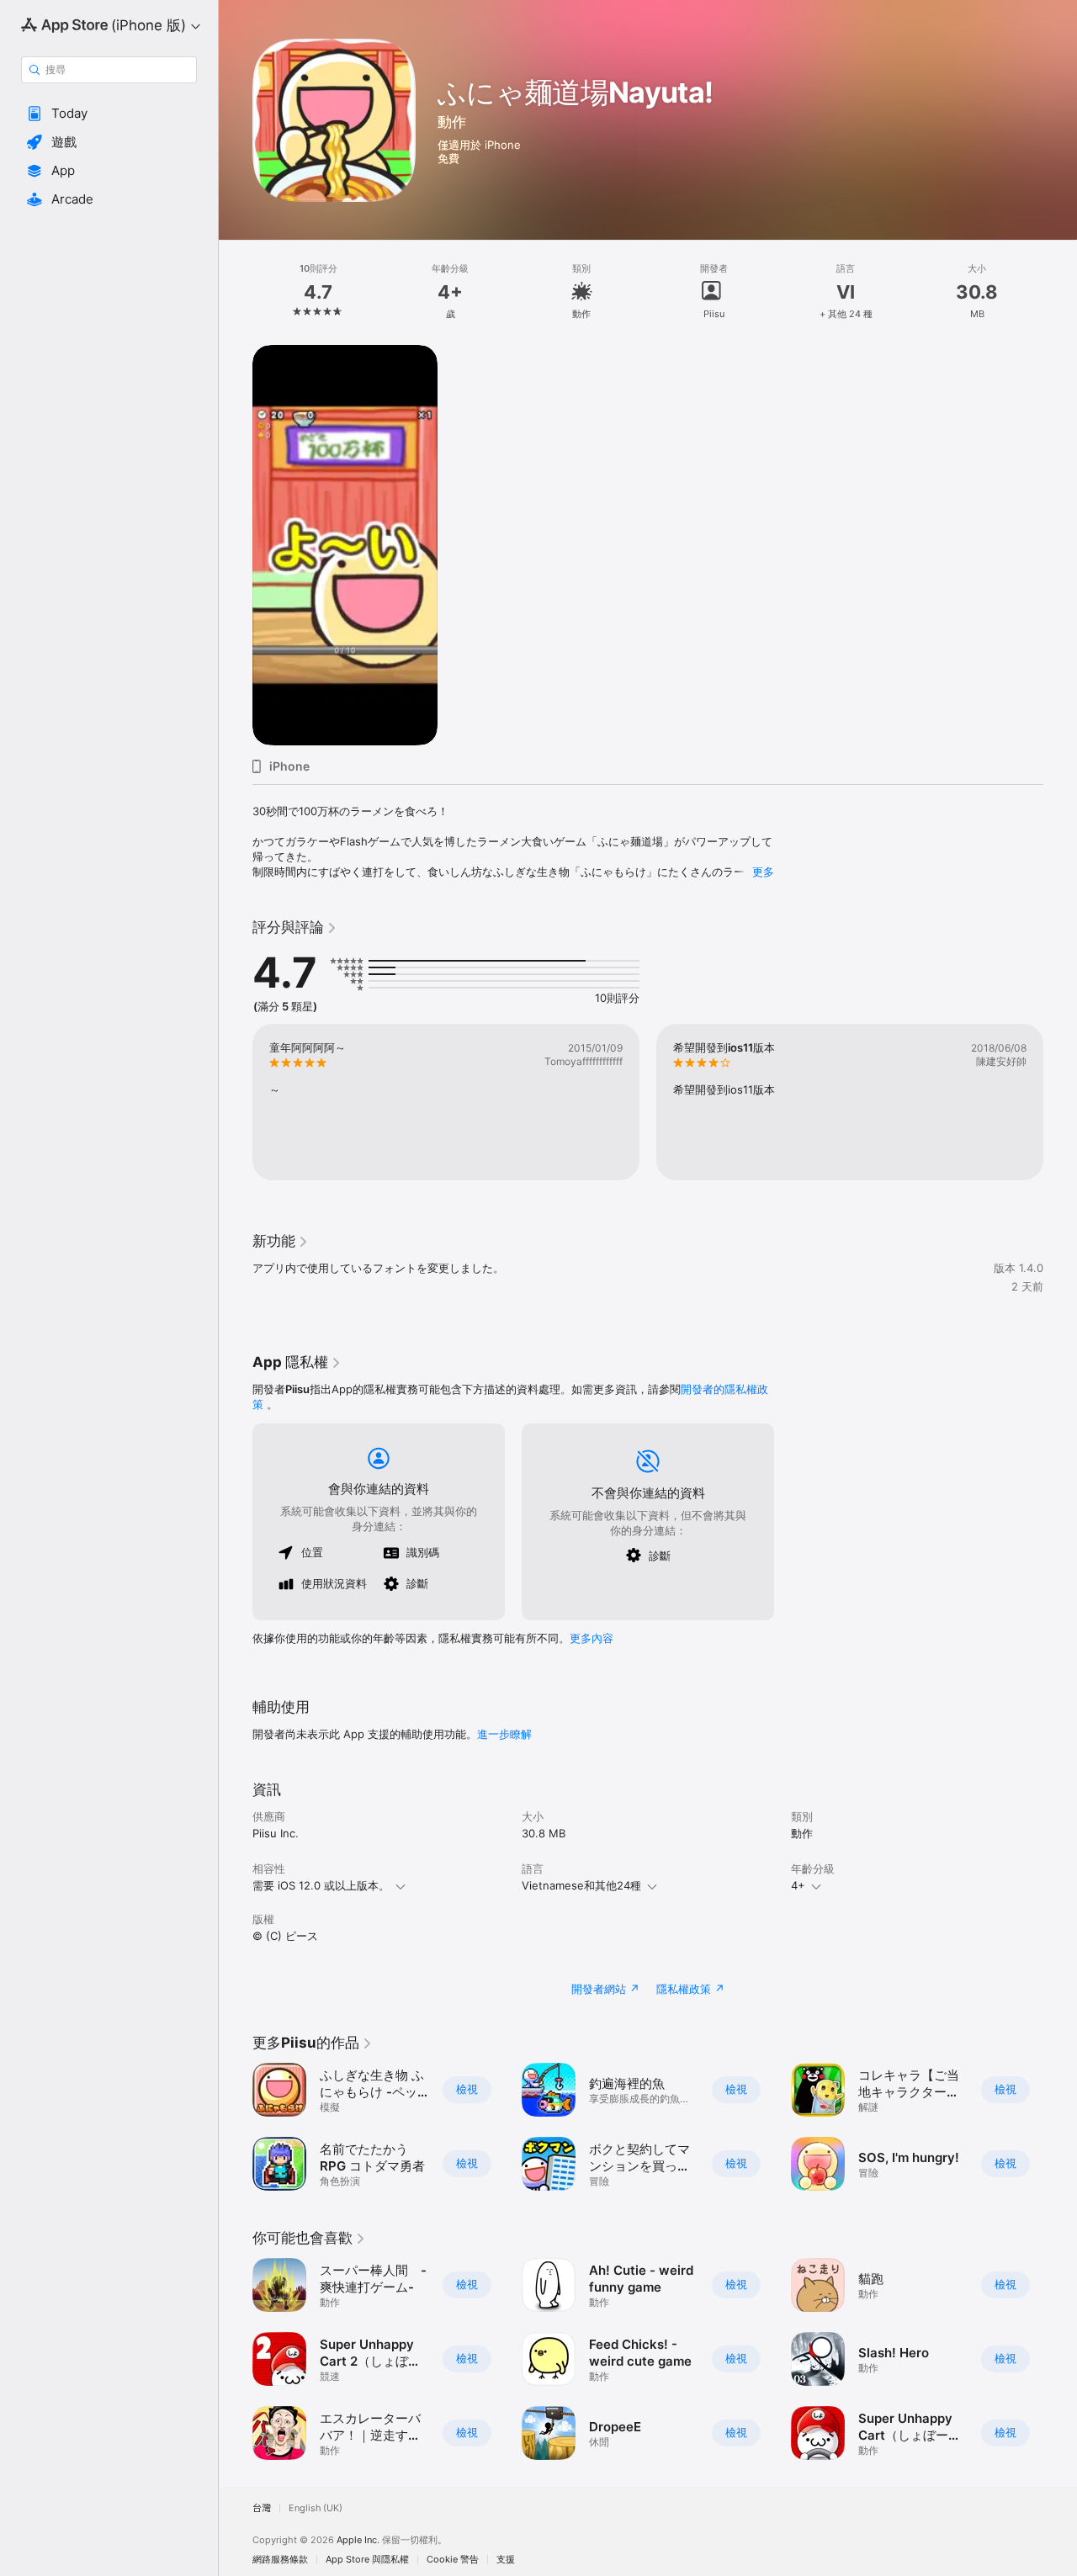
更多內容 (592, 1638)
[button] (109, 114)
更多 (763, 872)
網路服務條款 (280, 2560)
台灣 (262, 2508)
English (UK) (316, 2508)
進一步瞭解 (504, 1734)
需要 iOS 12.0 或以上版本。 (321, 1885)
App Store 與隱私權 (367, 2560)
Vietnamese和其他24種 (581, 1885)
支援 (506, 2560)
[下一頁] (1060, 2127)
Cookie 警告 (453, 2560)
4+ (798, 1885)
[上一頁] (236, 2127)
